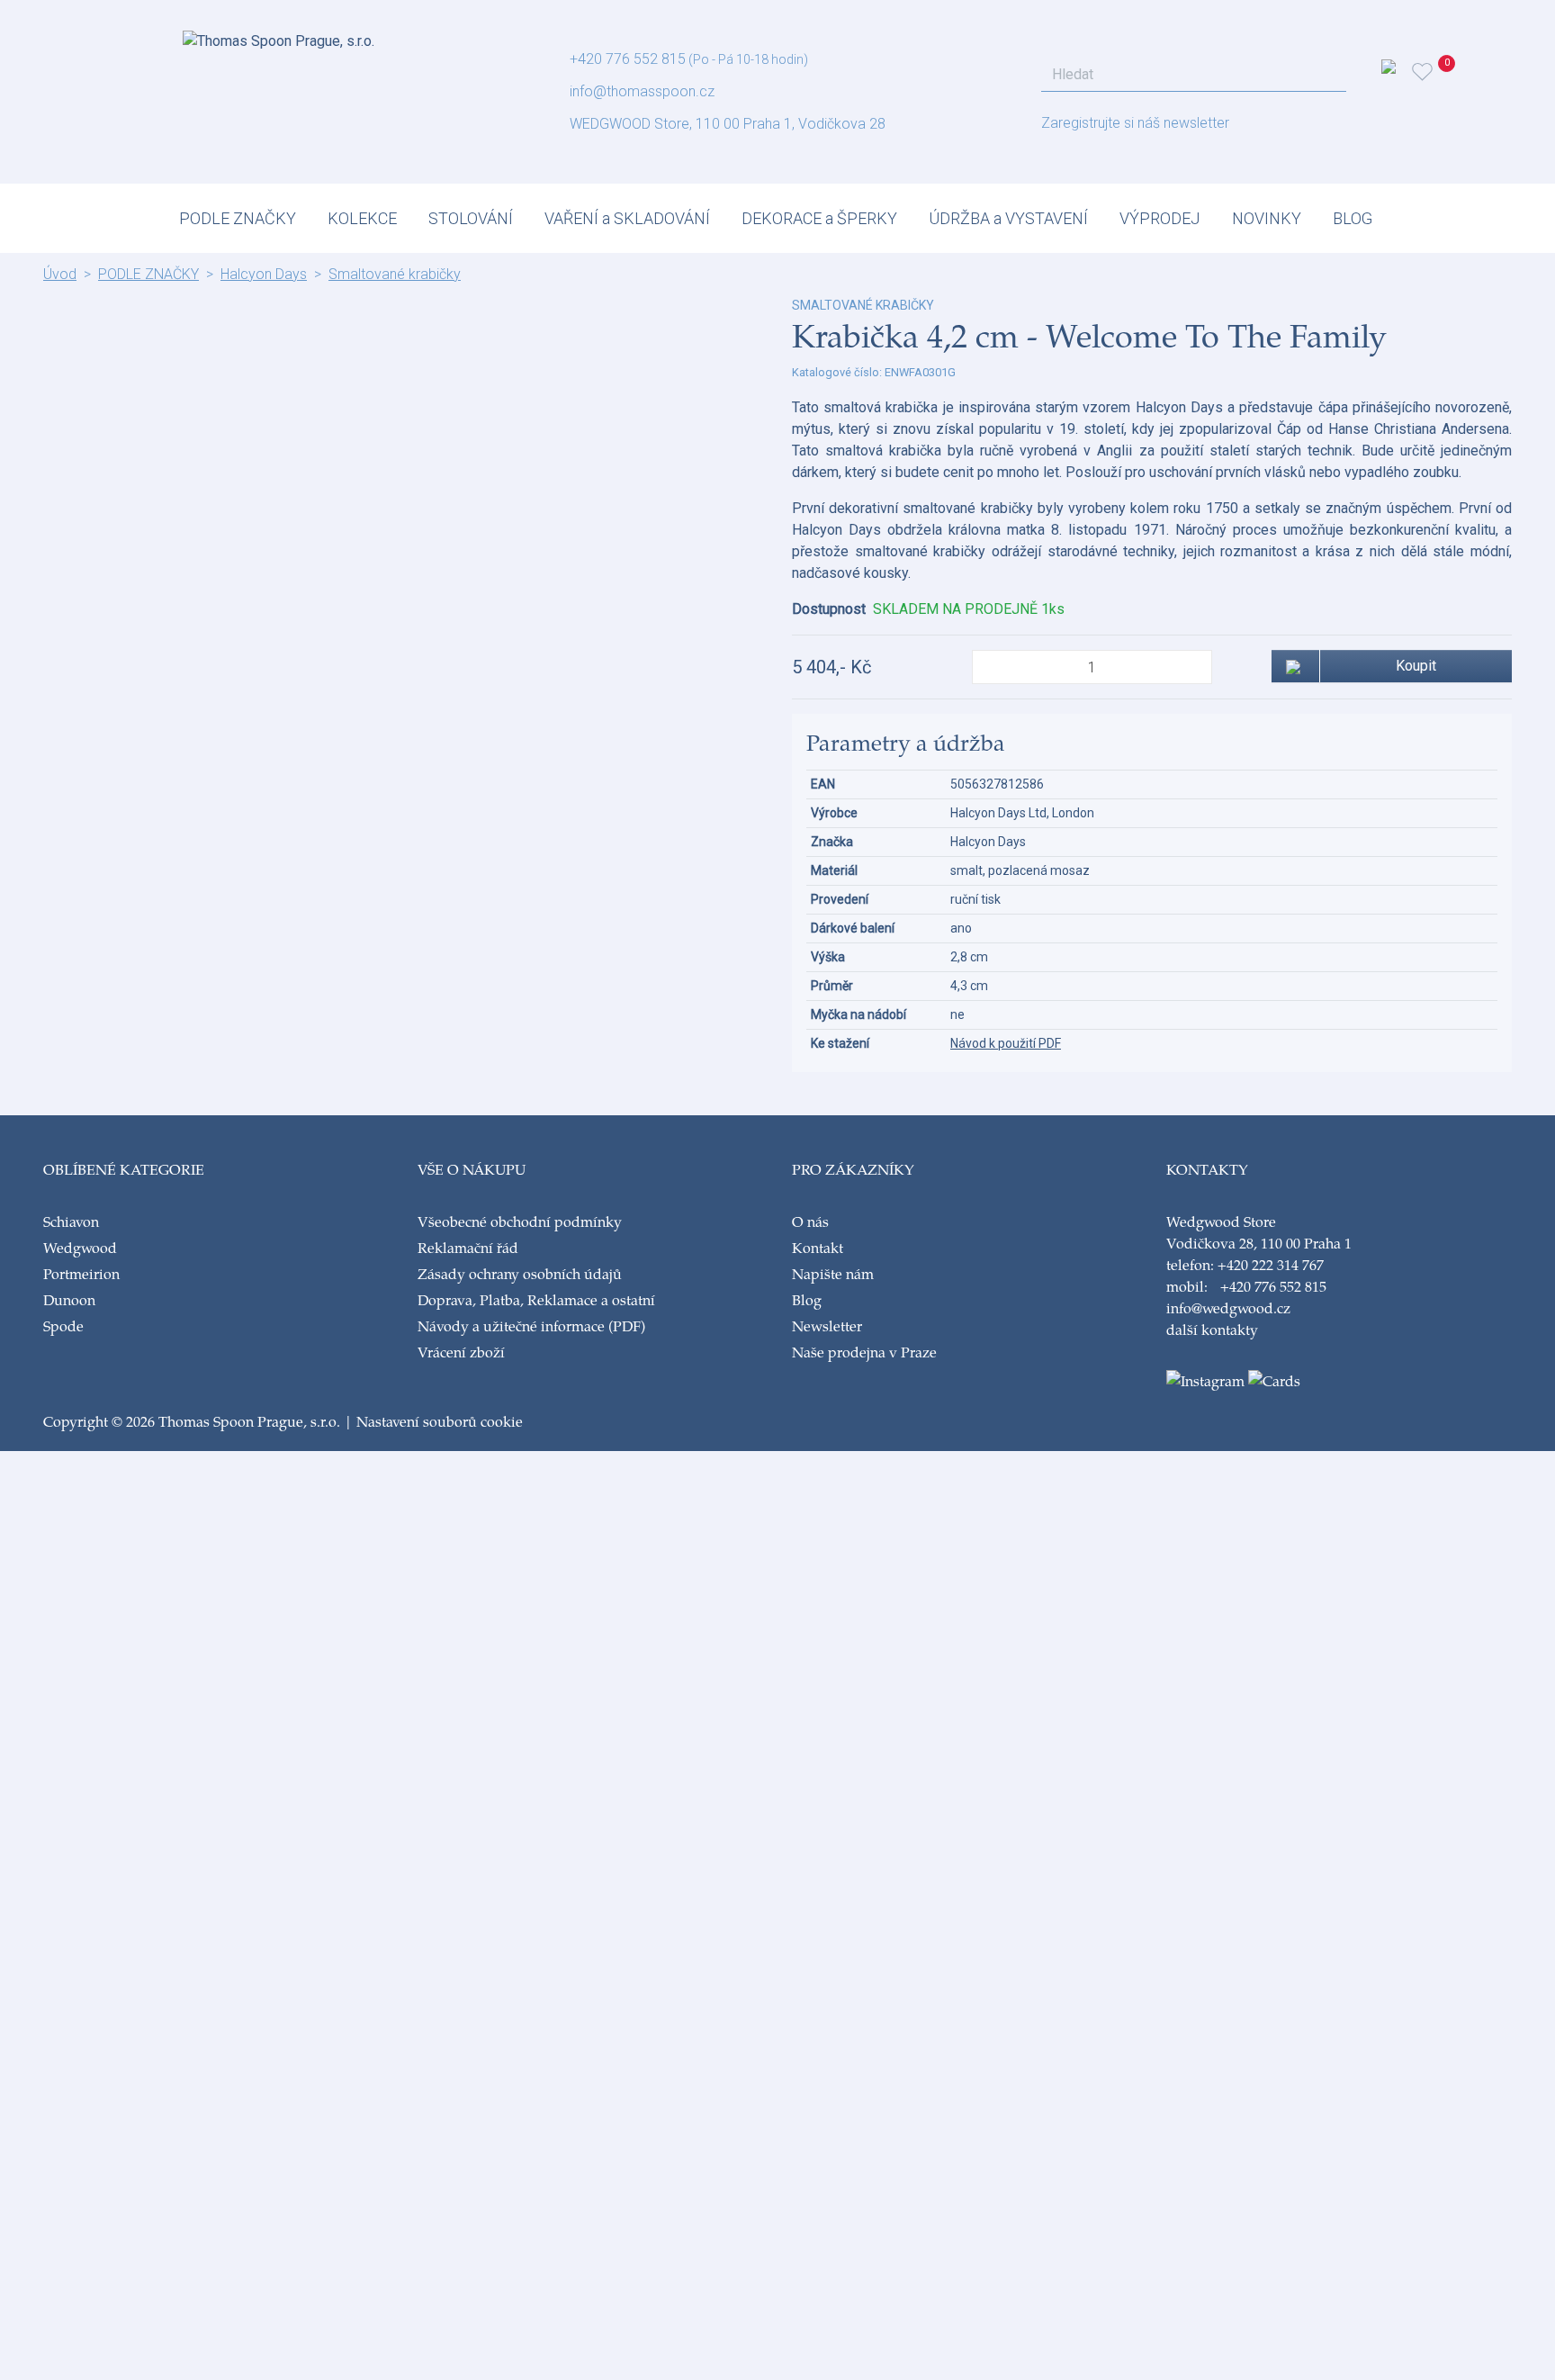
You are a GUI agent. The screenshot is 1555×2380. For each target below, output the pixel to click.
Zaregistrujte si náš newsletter (1135, 123)
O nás (810, 1221)
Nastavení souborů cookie (440, 1421)
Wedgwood (80, 1247)
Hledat (1327, 75)
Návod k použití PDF (1006, 1043)
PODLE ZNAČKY (238, 218)
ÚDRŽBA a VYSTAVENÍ (1008, 218)
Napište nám (833, 1273)
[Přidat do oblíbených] (1295, 666)
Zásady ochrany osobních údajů (520, 1273)
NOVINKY (1267, 218)
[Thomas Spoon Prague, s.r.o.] (279, 36)
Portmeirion (81, 1273)
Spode (63, 1325)
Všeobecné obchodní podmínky (520, 1221)
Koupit (1416, 666)
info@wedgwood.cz (1228, 1307)
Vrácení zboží (461, 1352)
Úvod (60, 274)
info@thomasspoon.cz (642, 91)
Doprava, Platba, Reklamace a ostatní (536, 1299)
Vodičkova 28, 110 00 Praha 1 (1259, 1243)
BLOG (1353, 218)
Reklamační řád (468, 1247)
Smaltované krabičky (395, 274)
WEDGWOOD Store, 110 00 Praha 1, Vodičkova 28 (728, 124)
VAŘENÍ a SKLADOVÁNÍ (627, 218)
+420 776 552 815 (628, 59)
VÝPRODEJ (1160, 218)
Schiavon (71, 1221)
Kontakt (818, 1247)
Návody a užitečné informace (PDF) (531, 1325)
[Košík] (1449, 72)
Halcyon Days (264, 274)
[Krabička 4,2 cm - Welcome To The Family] (403, 307)
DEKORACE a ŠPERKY (819, 218)
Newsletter (827, 1325)
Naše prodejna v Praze (864, 1352)
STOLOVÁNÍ (471, 218)
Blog (807, 1299)
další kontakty (1212, 1329)
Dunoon (69, 1299)
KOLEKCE (362, 218)
